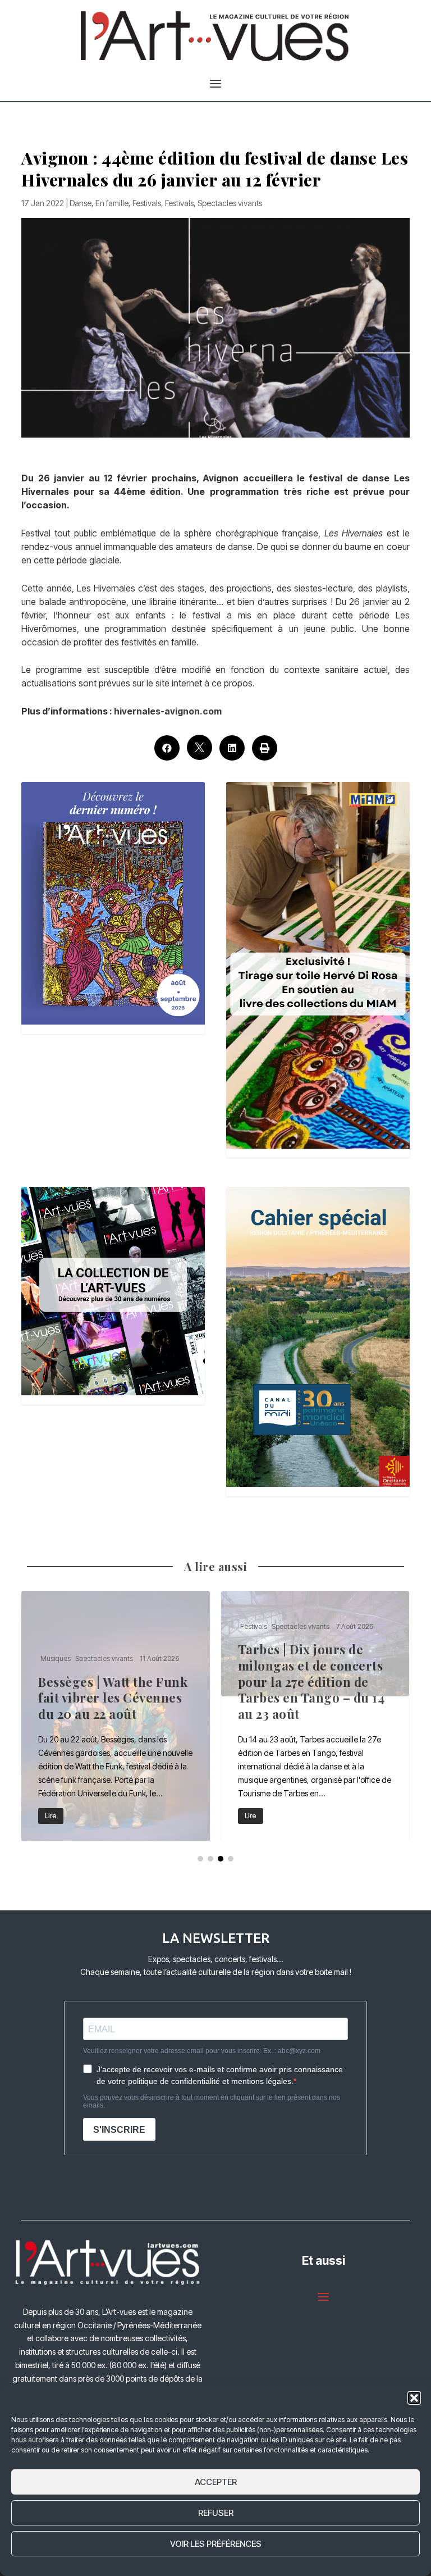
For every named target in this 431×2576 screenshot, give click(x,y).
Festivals (147, 203)
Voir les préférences (216, 2544)
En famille (112, 203)
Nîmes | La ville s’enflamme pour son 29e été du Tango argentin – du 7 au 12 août (116, 1716)
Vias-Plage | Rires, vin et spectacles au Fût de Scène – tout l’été (315, 1716)
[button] (414, 2398)
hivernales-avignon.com (168, 711)
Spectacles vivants (230, 203)
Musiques (255, 1658)
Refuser (216, 2513)
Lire (51, 1816)
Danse (81, 203)
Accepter (216, 2482)
